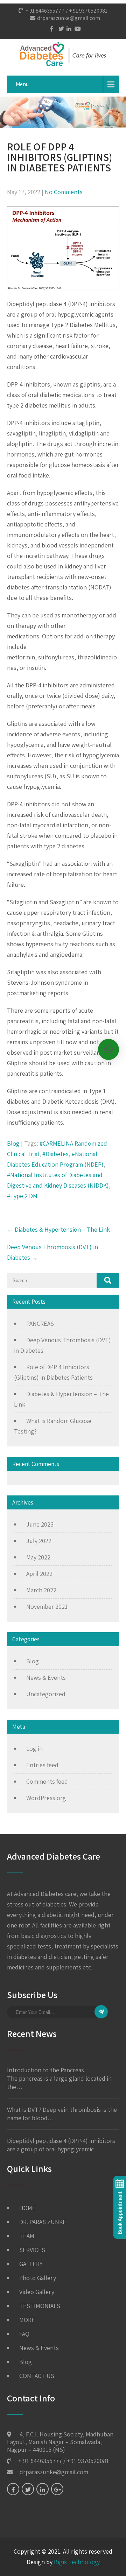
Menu (22, 84)
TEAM (27, 2236)
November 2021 (47, 1607)
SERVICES (32, 2250)
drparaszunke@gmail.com (69, 18)
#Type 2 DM (22, 1196)
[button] (108, 1049)
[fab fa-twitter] (59, 29)
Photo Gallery (38, 2278)
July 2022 (39, 1541)
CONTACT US (37, 2376)
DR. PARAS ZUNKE (43, 2222)
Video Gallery (37, 2292)
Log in (34, 1749)
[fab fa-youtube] (75, 29)
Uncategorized (46, 1694)
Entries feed (42, 1765)
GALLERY (31, 2264)
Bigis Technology (77, 2562)
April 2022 (39, 1574)
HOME (27, 2208)
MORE (27, 2320)
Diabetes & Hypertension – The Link (58, 1229)
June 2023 (40, 1524)
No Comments (64, 192)
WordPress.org (46, 1798)
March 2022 (41, 1590)
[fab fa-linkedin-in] (67, 29)
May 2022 (38, 1557)
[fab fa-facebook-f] (51, 29)
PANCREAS (40, 1324)
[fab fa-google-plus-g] (57, 2489)
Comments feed (47, 1781)
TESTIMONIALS (40, 2306)
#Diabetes (55, 1154)
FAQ (24, 2334)
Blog (13, 1143)
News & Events (46, 1678)
